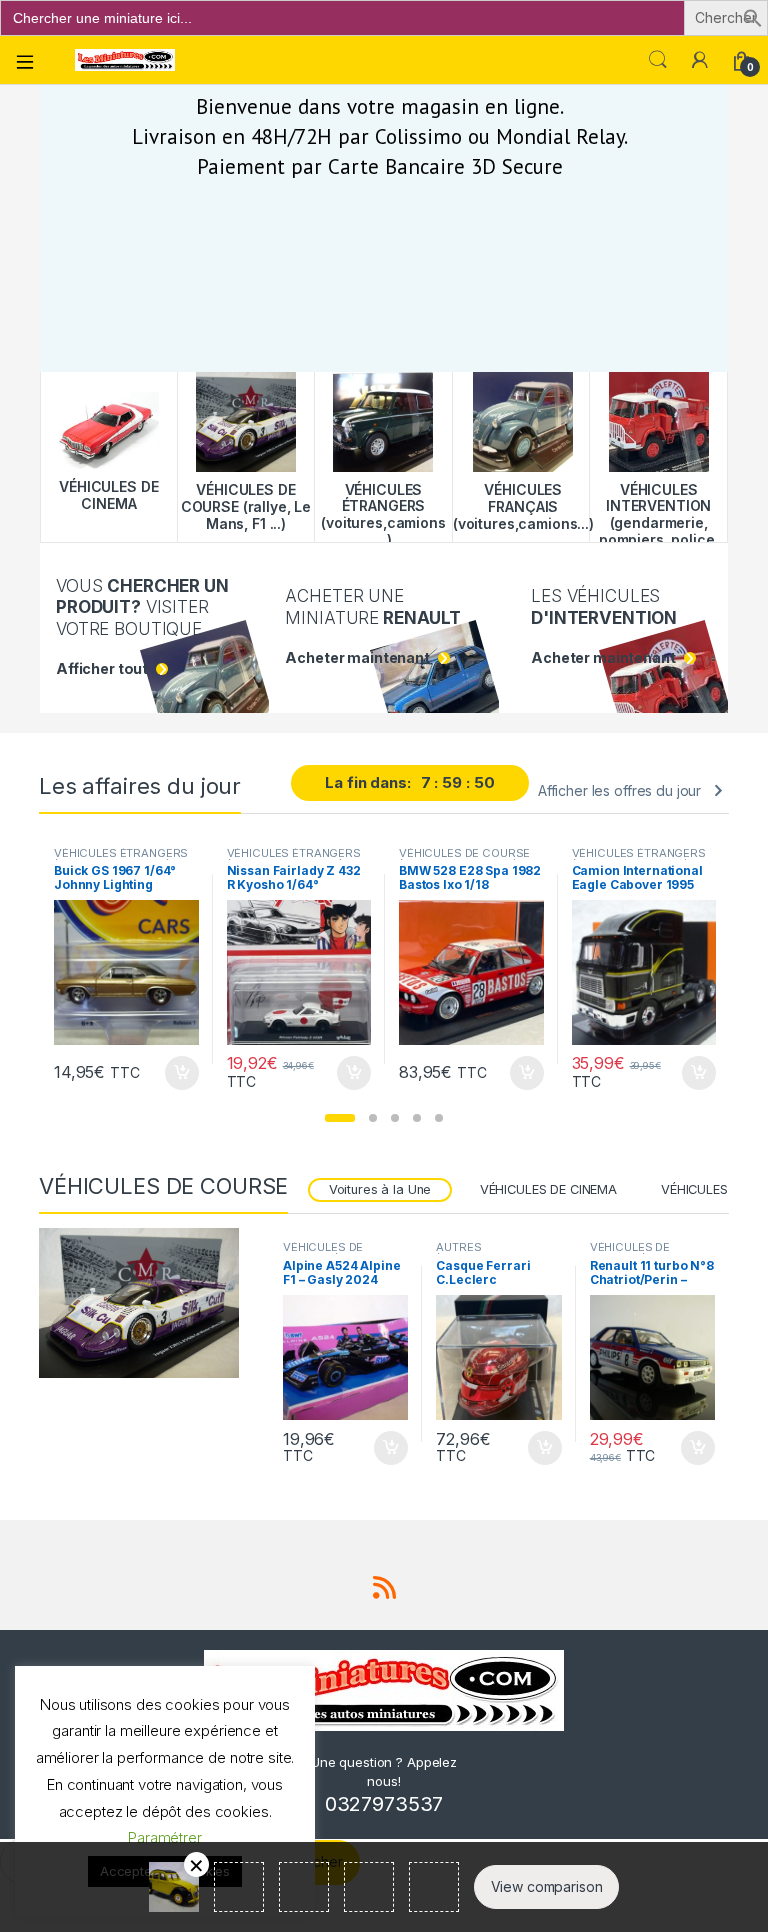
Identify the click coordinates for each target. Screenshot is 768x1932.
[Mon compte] (700, 60)
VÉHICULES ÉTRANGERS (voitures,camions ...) (121, 859)
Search (658, 60)
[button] (753, 16)
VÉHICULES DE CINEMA (548, 1189)
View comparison (547, 1886)
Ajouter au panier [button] (175, 1073)
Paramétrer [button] (165, 1837)
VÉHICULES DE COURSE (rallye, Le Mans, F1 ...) (464, 859)
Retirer (196, 1864)
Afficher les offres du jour (619, 790)
